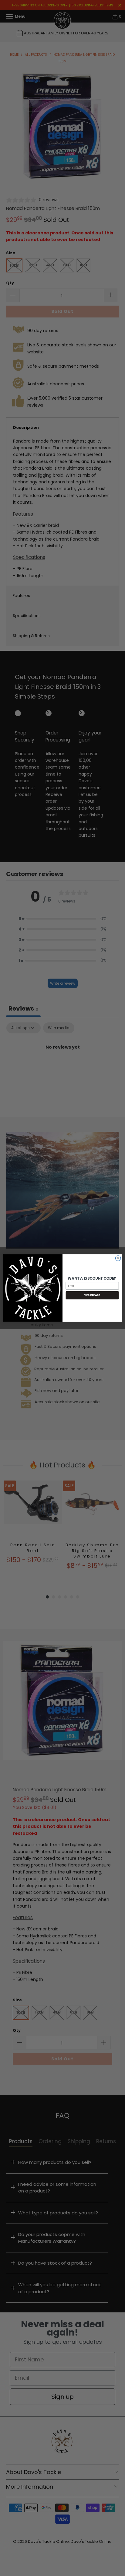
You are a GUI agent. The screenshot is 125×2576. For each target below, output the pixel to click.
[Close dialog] (118, 1258)
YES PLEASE (92, 1295)
